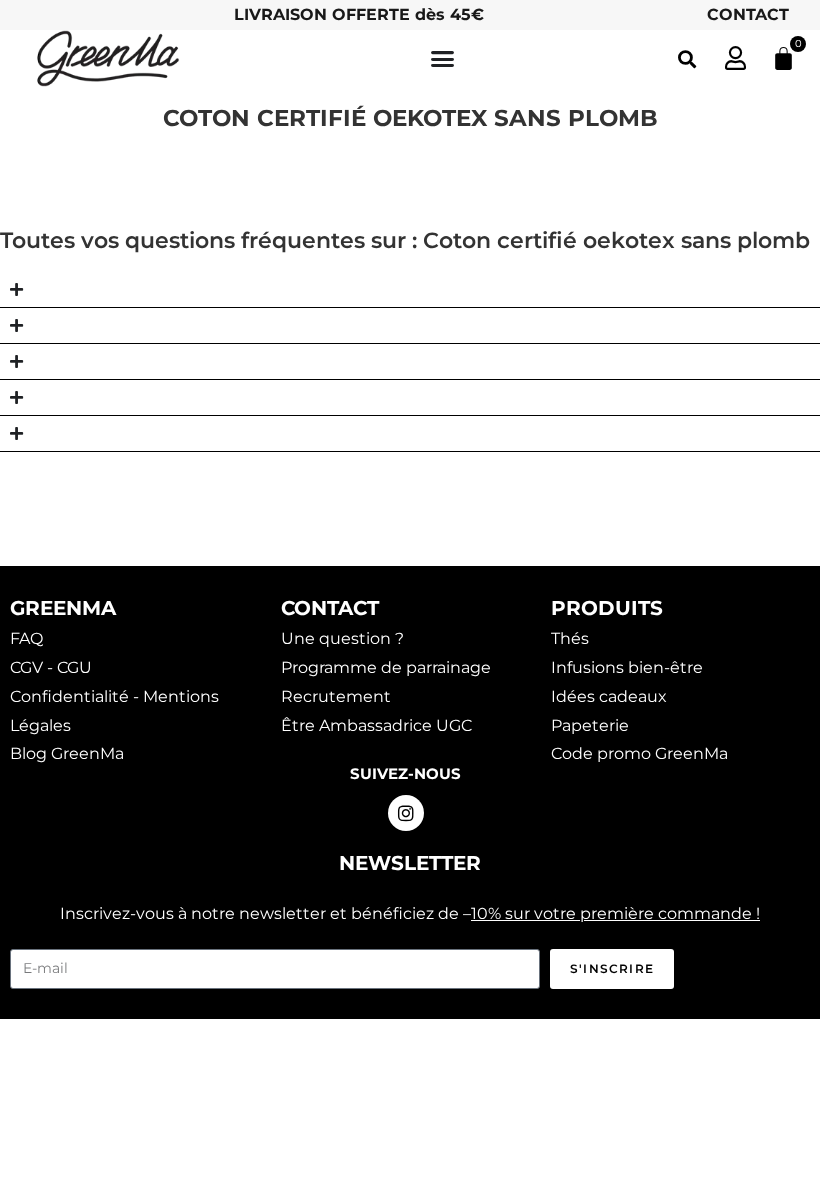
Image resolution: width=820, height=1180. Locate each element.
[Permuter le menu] (442, 58)
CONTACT (748, 14)
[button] (686, 58)
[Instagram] (406, 813)
